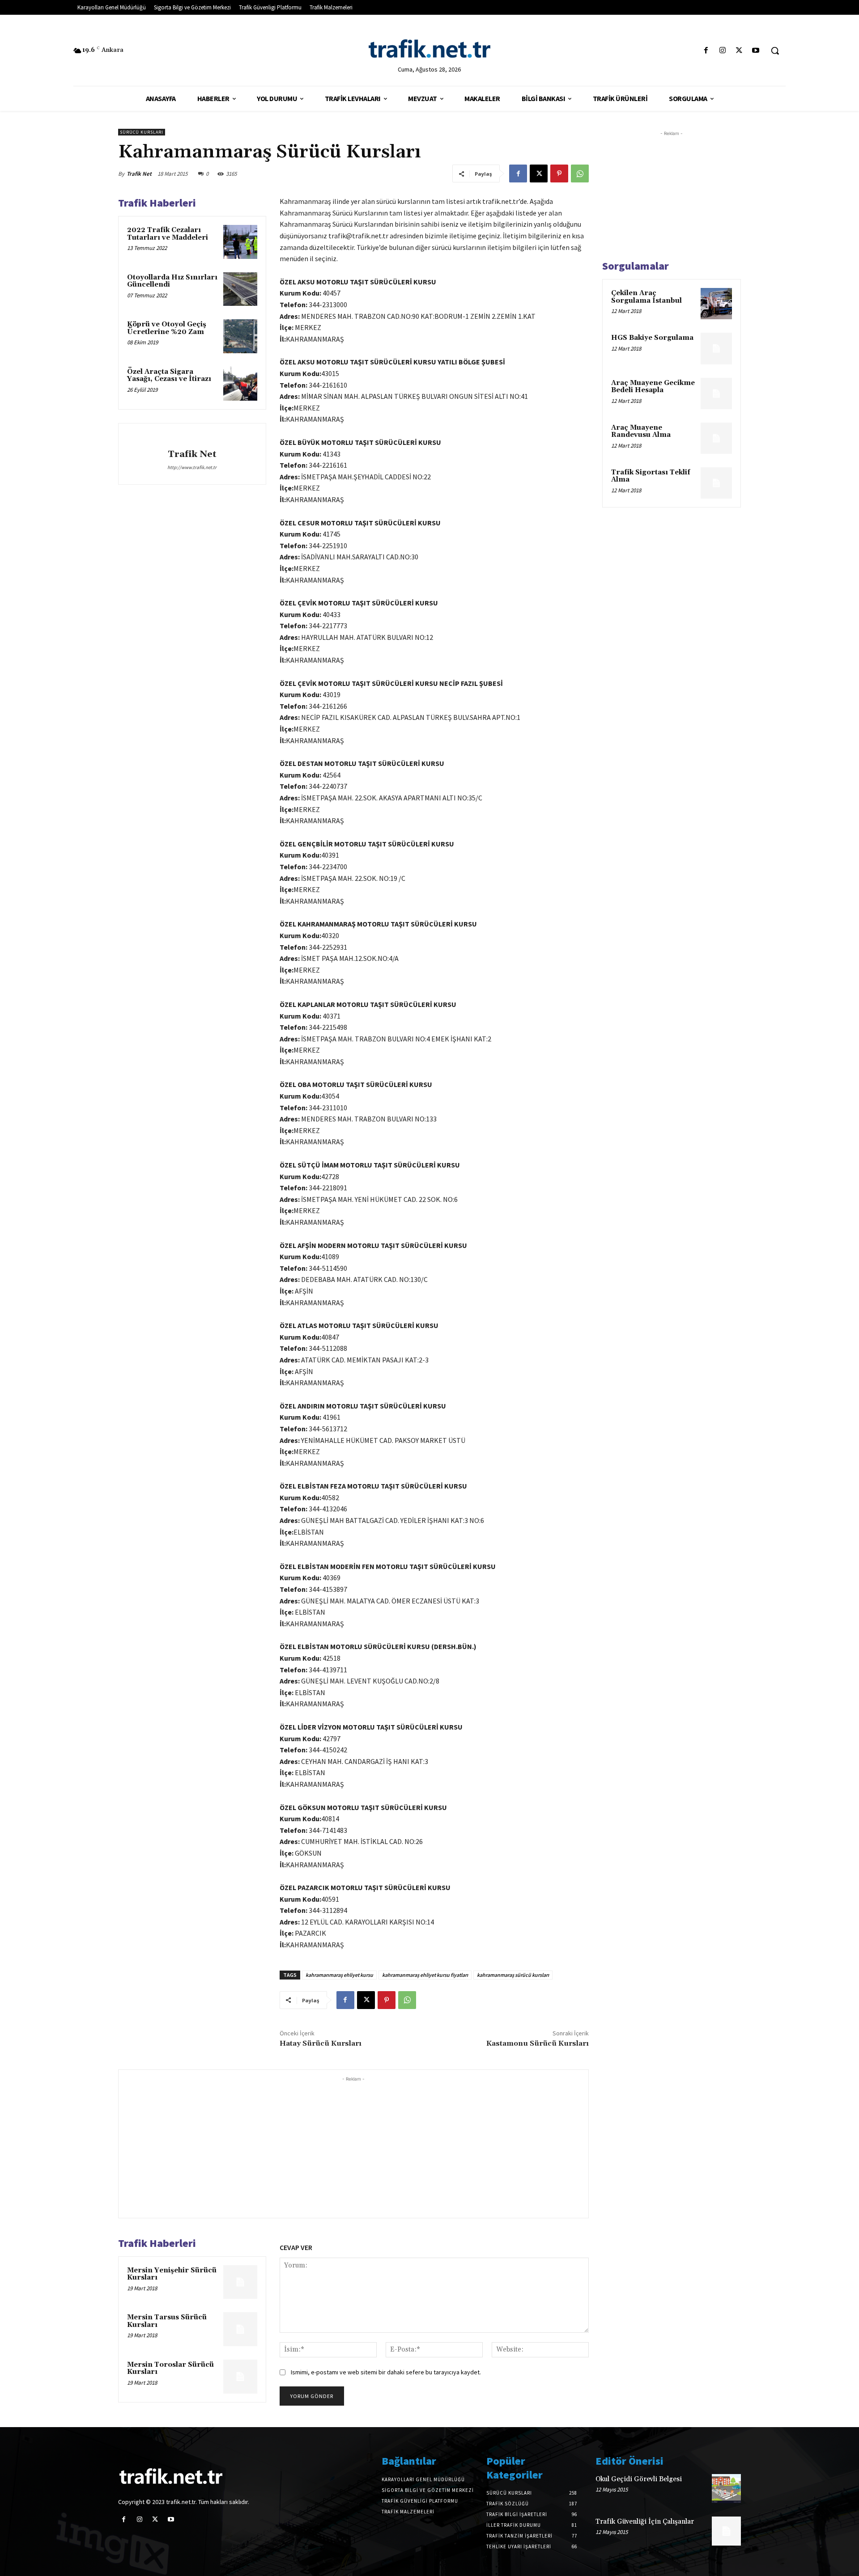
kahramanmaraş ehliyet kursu (339, 1975)
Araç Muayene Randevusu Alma (641, 431)
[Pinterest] (559, 173)
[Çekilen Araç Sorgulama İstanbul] (716, 304)
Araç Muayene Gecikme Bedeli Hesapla (653, 387)
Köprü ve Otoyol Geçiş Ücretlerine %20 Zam (167, 328)
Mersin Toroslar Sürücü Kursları (170, 2369)
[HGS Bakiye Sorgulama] (716, 348)
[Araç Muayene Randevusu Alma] (716, 438)
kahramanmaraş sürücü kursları (513, 1975)
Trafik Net (139, 174)
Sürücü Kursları (142, 132)
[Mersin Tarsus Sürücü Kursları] (240, 2329)
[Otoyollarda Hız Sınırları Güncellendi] (240, 289)
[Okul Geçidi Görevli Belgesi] (726, 2489)
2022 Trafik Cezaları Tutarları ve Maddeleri (168, 234)
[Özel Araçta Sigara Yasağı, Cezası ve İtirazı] (240, 384)
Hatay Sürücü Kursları (321, 2043)
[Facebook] (706, 51)
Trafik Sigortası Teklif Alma (651, 476)
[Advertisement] (353, 2146)
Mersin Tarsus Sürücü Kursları (167, 2321)
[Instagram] (722, 51)
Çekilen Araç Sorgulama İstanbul (646, 297)
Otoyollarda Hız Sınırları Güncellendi (172, 281)
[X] (739, 51)
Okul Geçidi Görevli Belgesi (639, 2479)
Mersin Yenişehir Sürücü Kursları (172, 2274)
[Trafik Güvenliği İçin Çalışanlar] (726, 2531)
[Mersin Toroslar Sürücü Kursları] (240, 2377)
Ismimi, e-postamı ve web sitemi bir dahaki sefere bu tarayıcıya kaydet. (386, 2372)
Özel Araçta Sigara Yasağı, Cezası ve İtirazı (169, 376)
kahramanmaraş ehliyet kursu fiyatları (425, 1975)
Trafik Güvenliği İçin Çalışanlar (645, 2522)
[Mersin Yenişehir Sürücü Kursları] (240, 2282)
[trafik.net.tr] (429, 48)
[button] (775, 51)
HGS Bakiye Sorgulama (652, 338)
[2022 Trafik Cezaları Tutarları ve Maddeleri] (240, 242)
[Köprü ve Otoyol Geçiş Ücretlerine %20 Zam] (240, 336)
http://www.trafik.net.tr (192, 467)
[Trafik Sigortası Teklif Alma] (716, 483)
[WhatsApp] (580, 173)
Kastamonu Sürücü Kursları (538, 2043)
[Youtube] (756, 51)
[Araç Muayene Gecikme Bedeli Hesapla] (716, 393)
